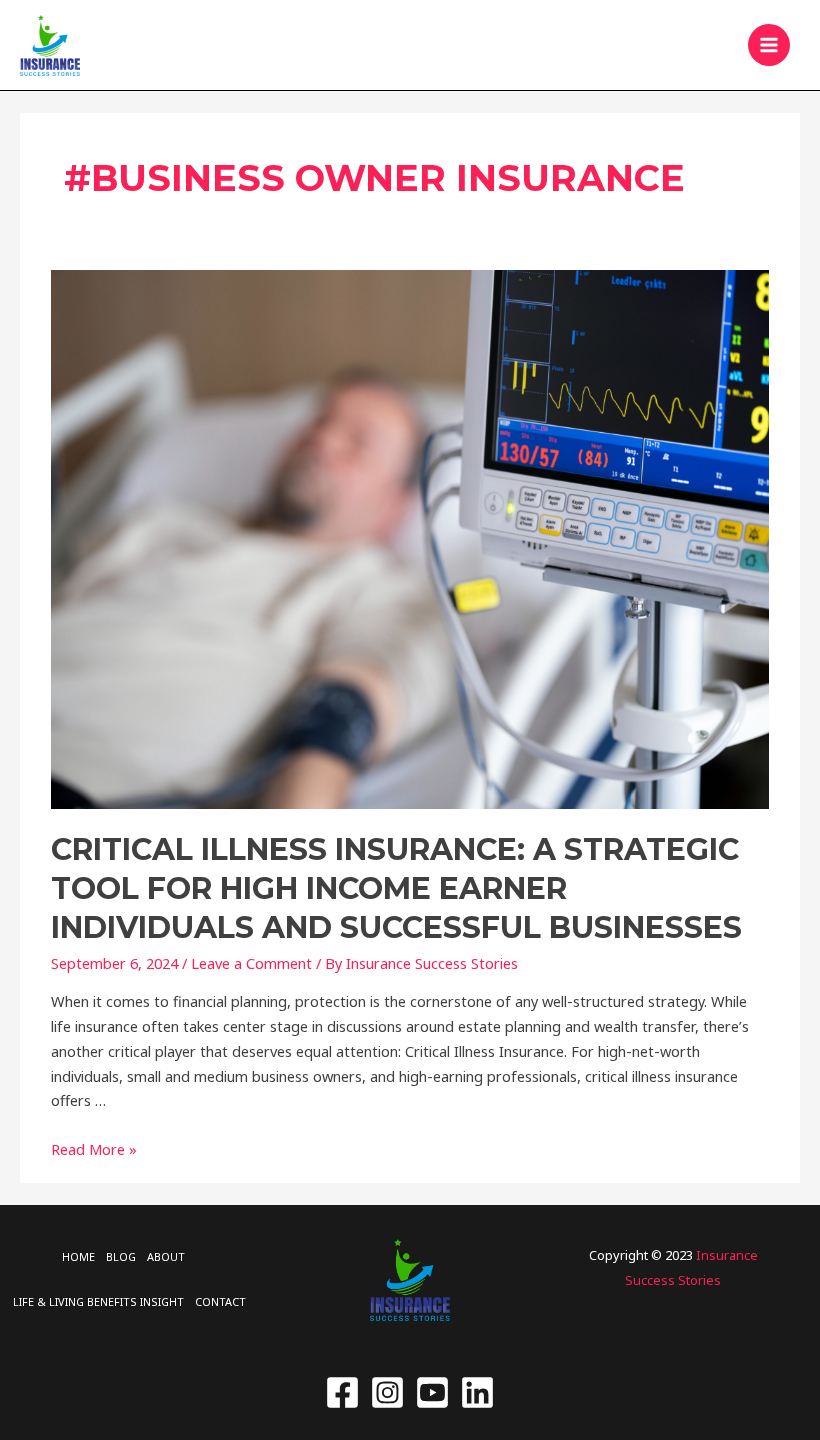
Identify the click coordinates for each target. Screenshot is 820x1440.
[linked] (477, 1392)
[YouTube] (432, 1392)
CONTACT (220, 1301)
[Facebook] (342, 1392)
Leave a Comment (251, 963)
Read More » (94, 1149)
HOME (78, 1256)
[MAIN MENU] (769, 45)
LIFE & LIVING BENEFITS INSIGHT (98, 1301)
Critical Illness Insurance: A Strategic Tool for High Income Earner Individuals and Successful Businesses (396, 888)
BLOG (121, 1256)
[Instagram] (387, 1392)
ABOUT (166, 1256)
